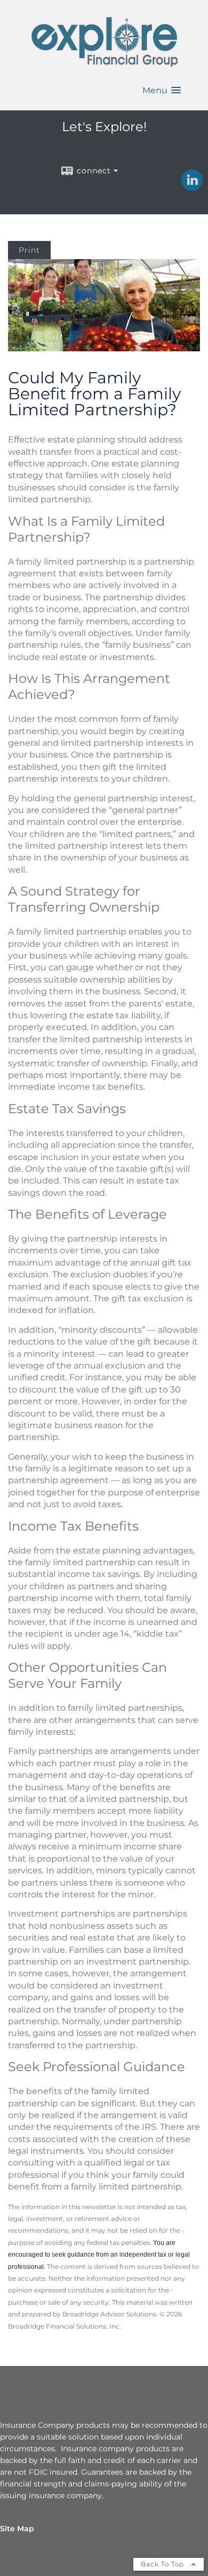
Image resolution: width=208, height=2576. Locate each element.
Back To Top (163, 2564)
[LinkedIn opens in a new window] (192, 187)
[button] (162, 90)
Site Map (17, 2529)
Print (29, 250)
